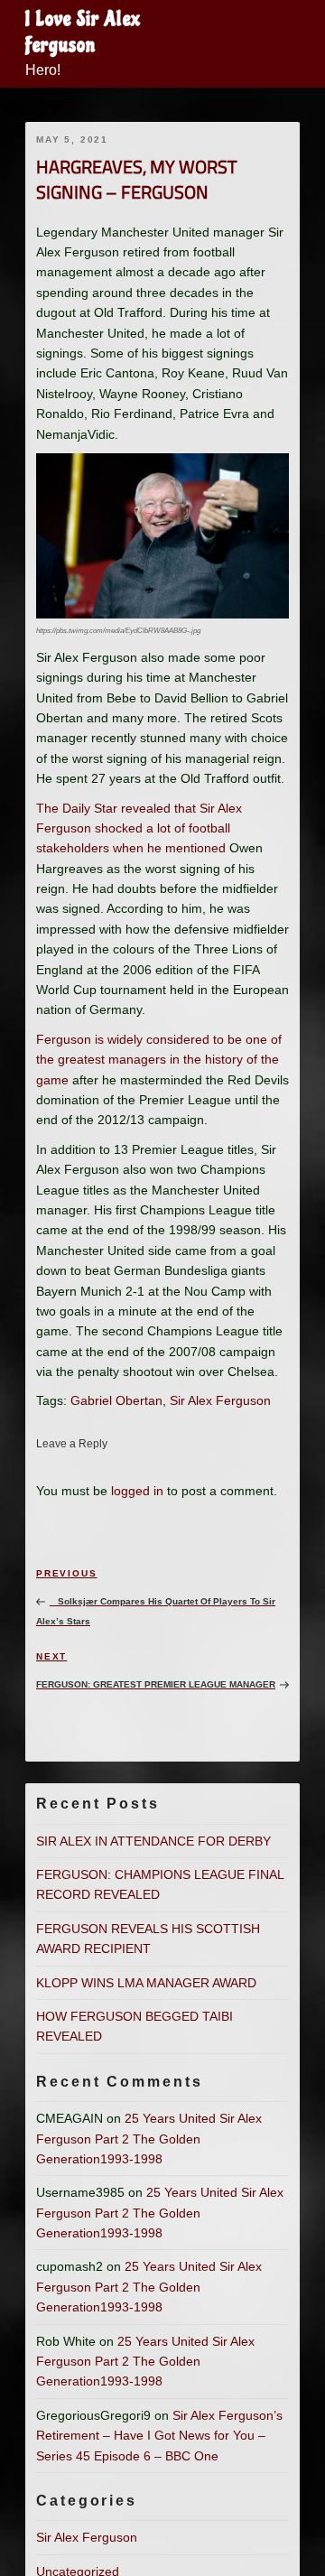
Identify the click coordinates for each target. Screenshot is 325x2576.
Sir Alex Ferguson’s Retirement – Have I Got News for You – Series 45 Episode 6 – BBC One (159, 2436)
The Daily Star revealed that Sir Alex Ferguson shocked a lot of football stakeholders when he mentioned (139, 828)
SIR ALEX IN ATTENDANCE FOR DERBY (153, 1841)
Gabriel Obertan (116, 1400)
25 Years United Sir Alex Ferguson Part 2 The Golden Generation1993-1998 (149, 2139)
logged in (137, 1491)
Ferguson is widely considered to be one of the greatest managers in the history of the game (159, 1060)
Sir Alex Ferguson (220, 1400)
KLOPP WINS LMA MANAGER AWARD (146, 1983)
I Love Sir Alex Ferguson (83, 32)
